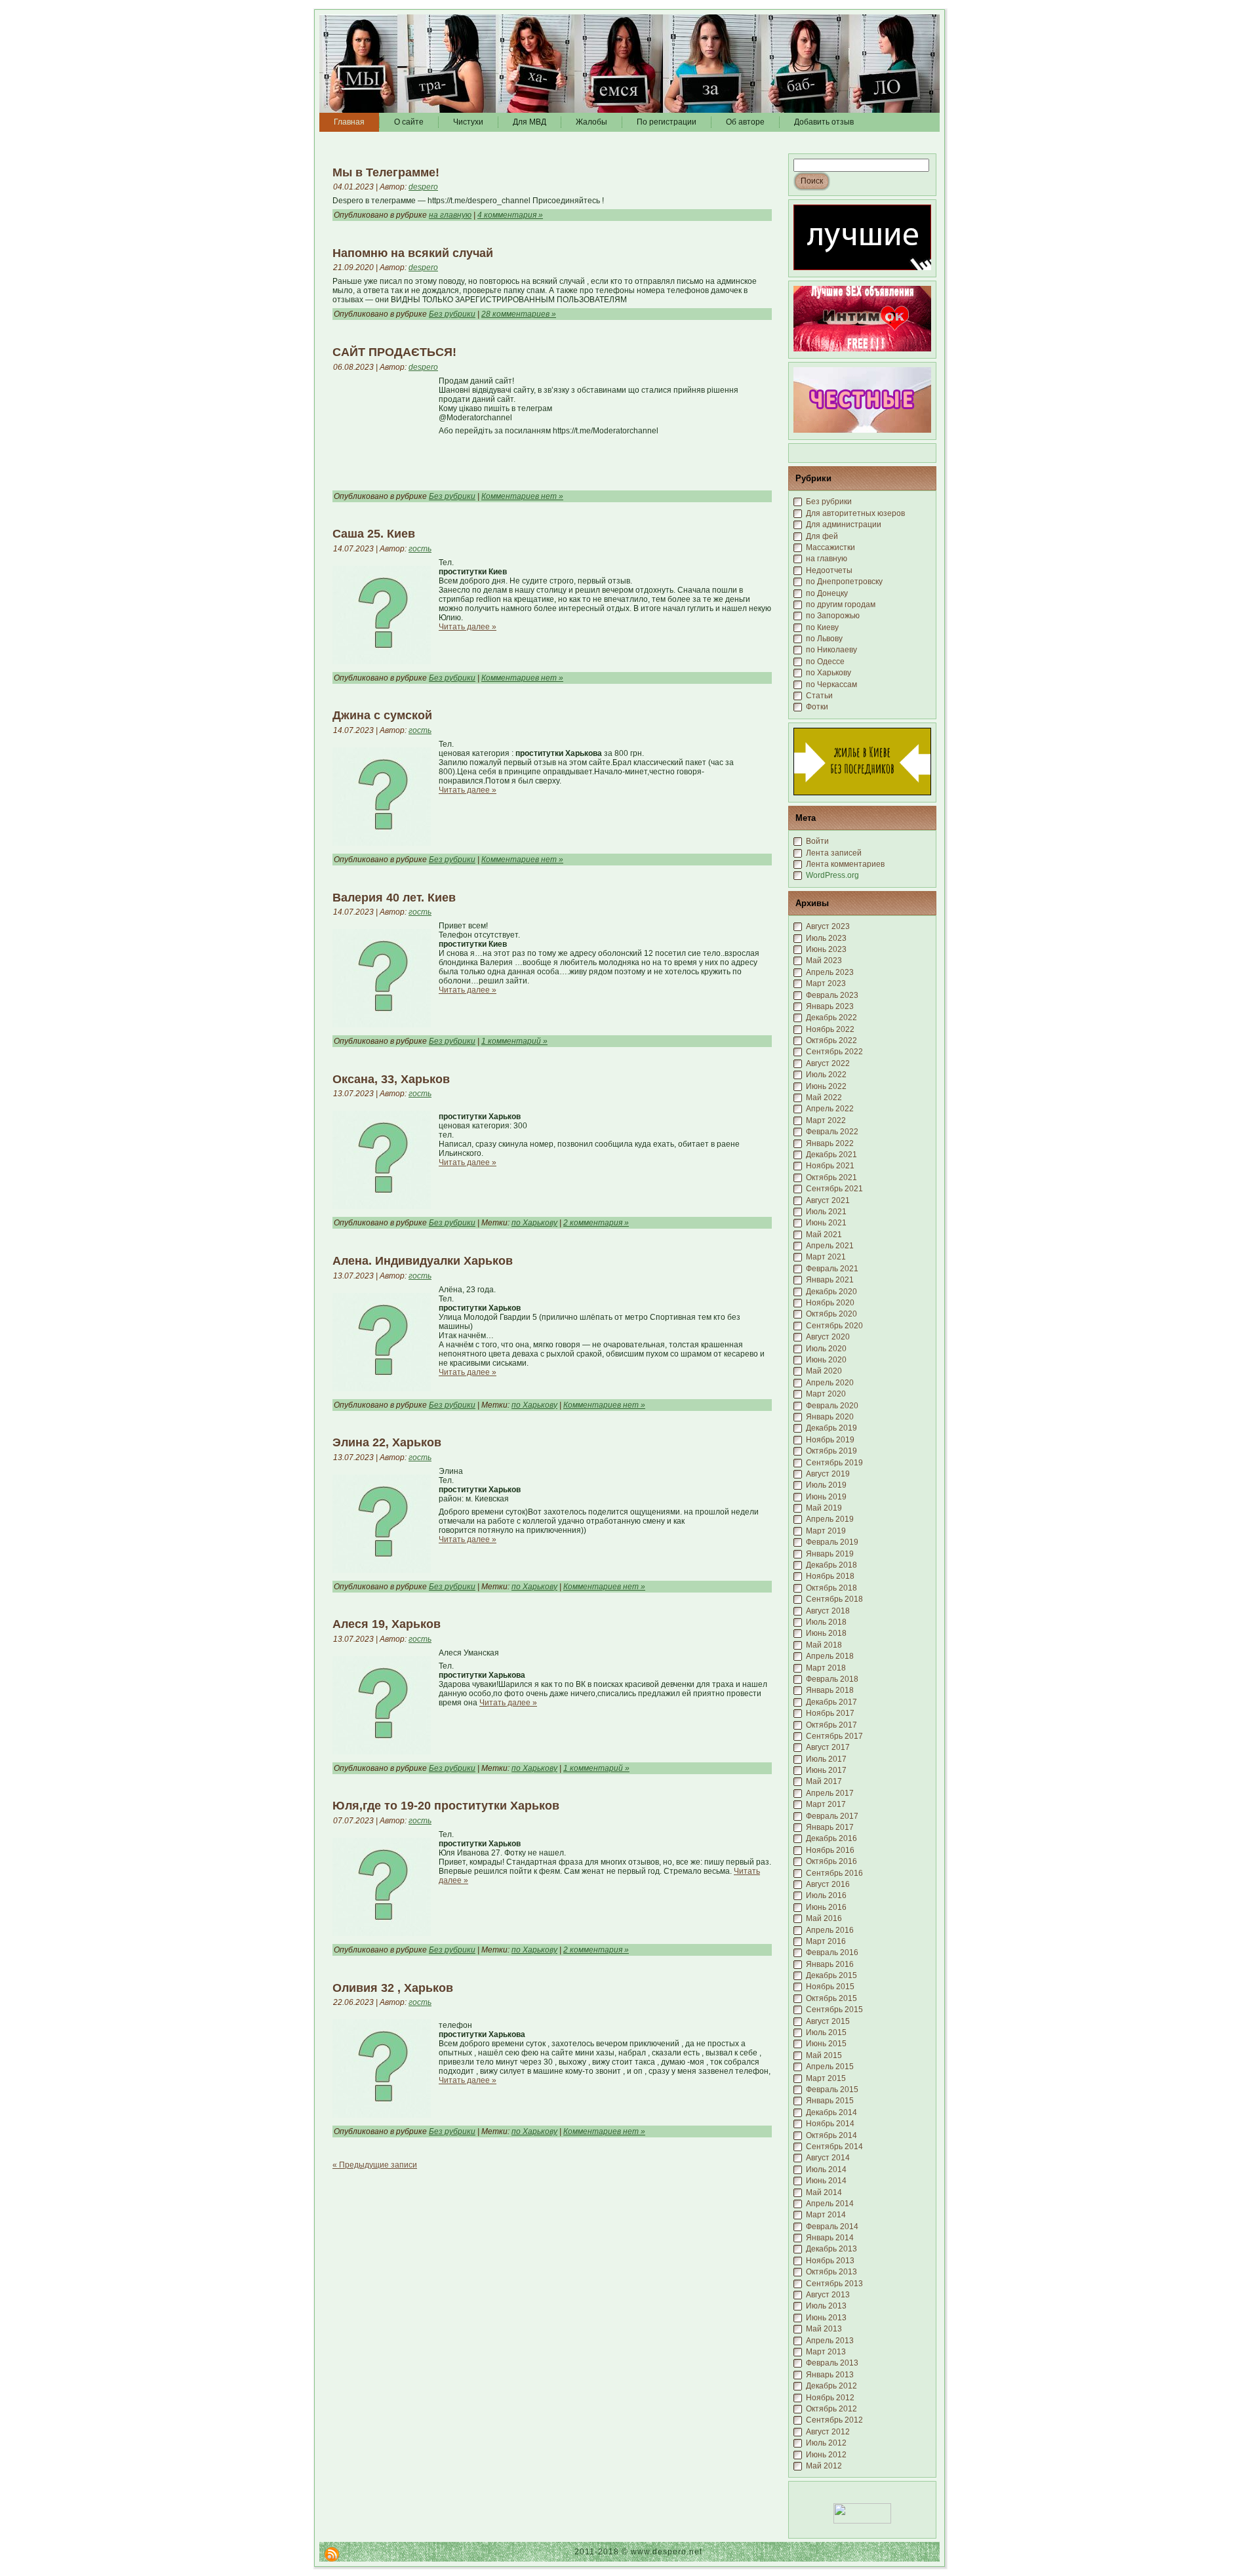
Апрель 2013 (830, 2341)
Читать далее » (468, 627)
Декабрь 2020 (831, 1292)
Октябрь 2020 (831, 1314)
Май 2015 (824, 2055)
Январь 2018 (830, 1690)
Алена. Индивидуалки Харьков (423, 1261)
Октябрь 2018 (831, 1588)
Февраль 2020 (832, 1406)
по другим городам (841, 604)
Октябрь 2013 (831, 2272)
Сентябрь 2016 (834, 1873)
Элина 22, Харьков (387, 1442)
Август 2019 (828, 1474)
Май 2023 (824, 961)
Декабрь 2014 (831, 2112)
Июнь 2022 (826, 1086)
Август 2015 (828, 2021)
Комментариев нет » (522, 496)
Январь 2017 (830, 1827)
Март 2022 (826, 1120)
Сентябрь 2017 (834, 1736)
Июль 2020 (826, 1349)
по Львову (824, 639)
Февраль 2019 (832, 1542)
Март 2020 (826, 1394)
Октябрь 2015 (831, 1998)
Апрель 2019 (830, 1519)
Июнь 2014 (826, 2181)
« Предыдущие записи (375, 2165)
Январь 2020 (830, 1417)
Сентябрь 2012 (834, 2420)
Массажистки (830, 547)
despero (423, 187)
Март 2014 (826, 2215)
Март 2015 (826, 2078)
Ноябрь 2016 (830, 1850)
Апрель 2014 (830, 2204)
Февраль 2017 (832, 1816)
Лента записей (834, 853)
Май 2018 (824, 1645)
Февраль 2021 (832, 1269)
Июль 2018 (826, 1622)
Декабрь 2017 (831, 1702)
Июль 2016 (826, 1895)
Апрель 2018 (830, 1656)
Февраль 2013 (832, 2363)
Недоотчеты (829, 570)
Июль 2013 (826, 2306)
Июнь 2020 (826, 1360)
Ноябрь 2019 (830, 1440)
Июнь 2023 (826, 949)
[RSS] (332, 2554)
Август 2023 (828, 926)
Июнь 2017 (826, 1770)
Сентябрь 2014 (834, 2147)
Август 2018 (828, 1611)
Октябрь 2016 (831, 1861)
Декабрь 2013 (831, 2249)
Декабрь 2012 (831, 2386)
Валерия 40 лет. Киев (394, 898)
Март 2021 (826, 1257)
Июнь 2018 (826, 1633)
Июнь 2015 (826, 2044)
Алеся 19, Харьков (387, 1624)
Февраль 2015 (832, 2090)
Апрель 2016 (830, 1930)
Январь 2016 (830, 1964)
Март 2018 (826, 1668)
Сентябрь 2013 (834, 2284)
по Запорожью (833, 616)
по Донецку (827, 593)
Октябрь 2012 (831, 2409)
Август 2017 (828, 1747)
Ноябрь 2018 (830, 1576)
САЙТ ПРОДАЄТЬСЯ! (394, 352)
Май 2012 (824, 2466)
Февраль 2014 (832, 2227)
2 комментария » (596, 1223)
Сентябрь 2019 (834, 1463)
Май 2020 (824, 1371)
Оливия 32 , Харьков (393, 1988)
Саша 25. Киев (374, 534)
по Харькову (534, 1223)
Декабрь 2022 (831, 1018)
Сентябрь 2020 (834, 1326)
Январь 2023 (830, 1006)
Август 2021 (828, 1200)
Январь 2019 (830, 1554)
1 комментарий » (514, 1041)
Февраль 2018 (832, 1679)
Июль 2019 (826, 1485)
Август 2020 (828, 1337)
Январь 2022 (830, 1143)
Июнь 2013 (826, 2318)
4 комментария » (510, 215)
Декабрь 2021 (831, 1155)
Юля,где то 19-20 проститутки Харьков (446, 1806)
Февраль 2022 (832, 1132)
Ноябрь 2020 (830, 1303)
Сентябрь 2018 (834, 1599)
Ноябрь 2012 (830, 2398)
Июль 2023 (826, 938)
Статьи (819, 696)
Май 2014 (824, 2192)
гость (420, 549)
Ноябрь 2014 (830, 2124)
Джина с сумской (382, 715)
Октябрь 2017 (831, 1725)
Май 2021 (824, 1235)
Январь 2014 (830, 2238)
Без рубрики (452, 314)
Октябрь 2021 (831, 1178)
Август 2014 (828, 2158)
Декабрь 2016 (831, 1838)
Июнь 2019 (826, 1497)
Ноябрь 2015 (830, 1987)
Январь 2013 (830, 2375)
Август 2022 (828, 1063)
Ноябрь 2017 (830, 1713)
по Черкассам (831, 684)
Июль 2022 (826, 1075)
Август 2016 (828, 1884)
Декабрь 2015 (831, 1975)
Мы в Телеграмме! (386, 172)
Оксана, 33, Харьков (391, 1079)
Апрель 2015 (830, 2067)
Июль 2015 (826, 2032)
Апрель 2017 (830, 1793)
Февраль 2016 (832, 1952)
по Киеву (822, 627)
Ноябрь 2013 (830, 2261)
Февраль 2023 (832, 995)
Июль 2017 (826, 1759)
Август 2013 (828, 2295)
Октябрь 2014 (831, 2135)
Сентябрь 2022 (834, 1052)
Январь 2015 (830, 2101)
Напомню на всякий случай (413, 253)
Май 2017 (824, 1781)
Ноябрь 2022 (830, 1029)
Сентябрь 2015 (834, 2010)
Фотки (817, 707)
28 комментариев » (519, 314)
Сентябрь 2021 (834, 1189)
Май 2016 (824, 1918)
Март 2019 (826, 1531)
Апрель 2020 (830, 1383)
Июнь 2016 (826, 1907)
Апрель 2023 (830, 972)
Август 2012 (828, 2432)
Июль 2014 (826, 2170)
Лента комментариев (845, 864)
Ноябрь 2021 (830, 1166)
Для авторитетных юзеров (855, 513)
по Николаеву (831, 650)
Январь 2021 (830, 1280)
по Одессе (825, 662)
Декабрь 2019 (831, 1428)
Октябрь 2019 (831, 1451)
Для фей (822, 536)
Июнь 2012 (826, 2455)
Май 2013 (824, 2329)
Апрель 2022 (830, 1109)
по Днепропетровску (844, 582)
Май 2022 (824, 1098)
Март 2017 (826, 1804)
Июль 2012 (826, 2443)
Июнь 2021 (826, 1223)
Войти (817, 841)
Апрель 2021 (830, 1246)
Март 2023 (826, 983)
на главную (450, 215)
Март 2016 (826, 1941)
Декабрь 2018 (831, 1565)
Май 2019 (824, 1508)
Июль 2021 (826, 1212)
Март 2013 (826, 2352)
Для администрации (844, 525)
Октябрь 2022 (831, 1040)
